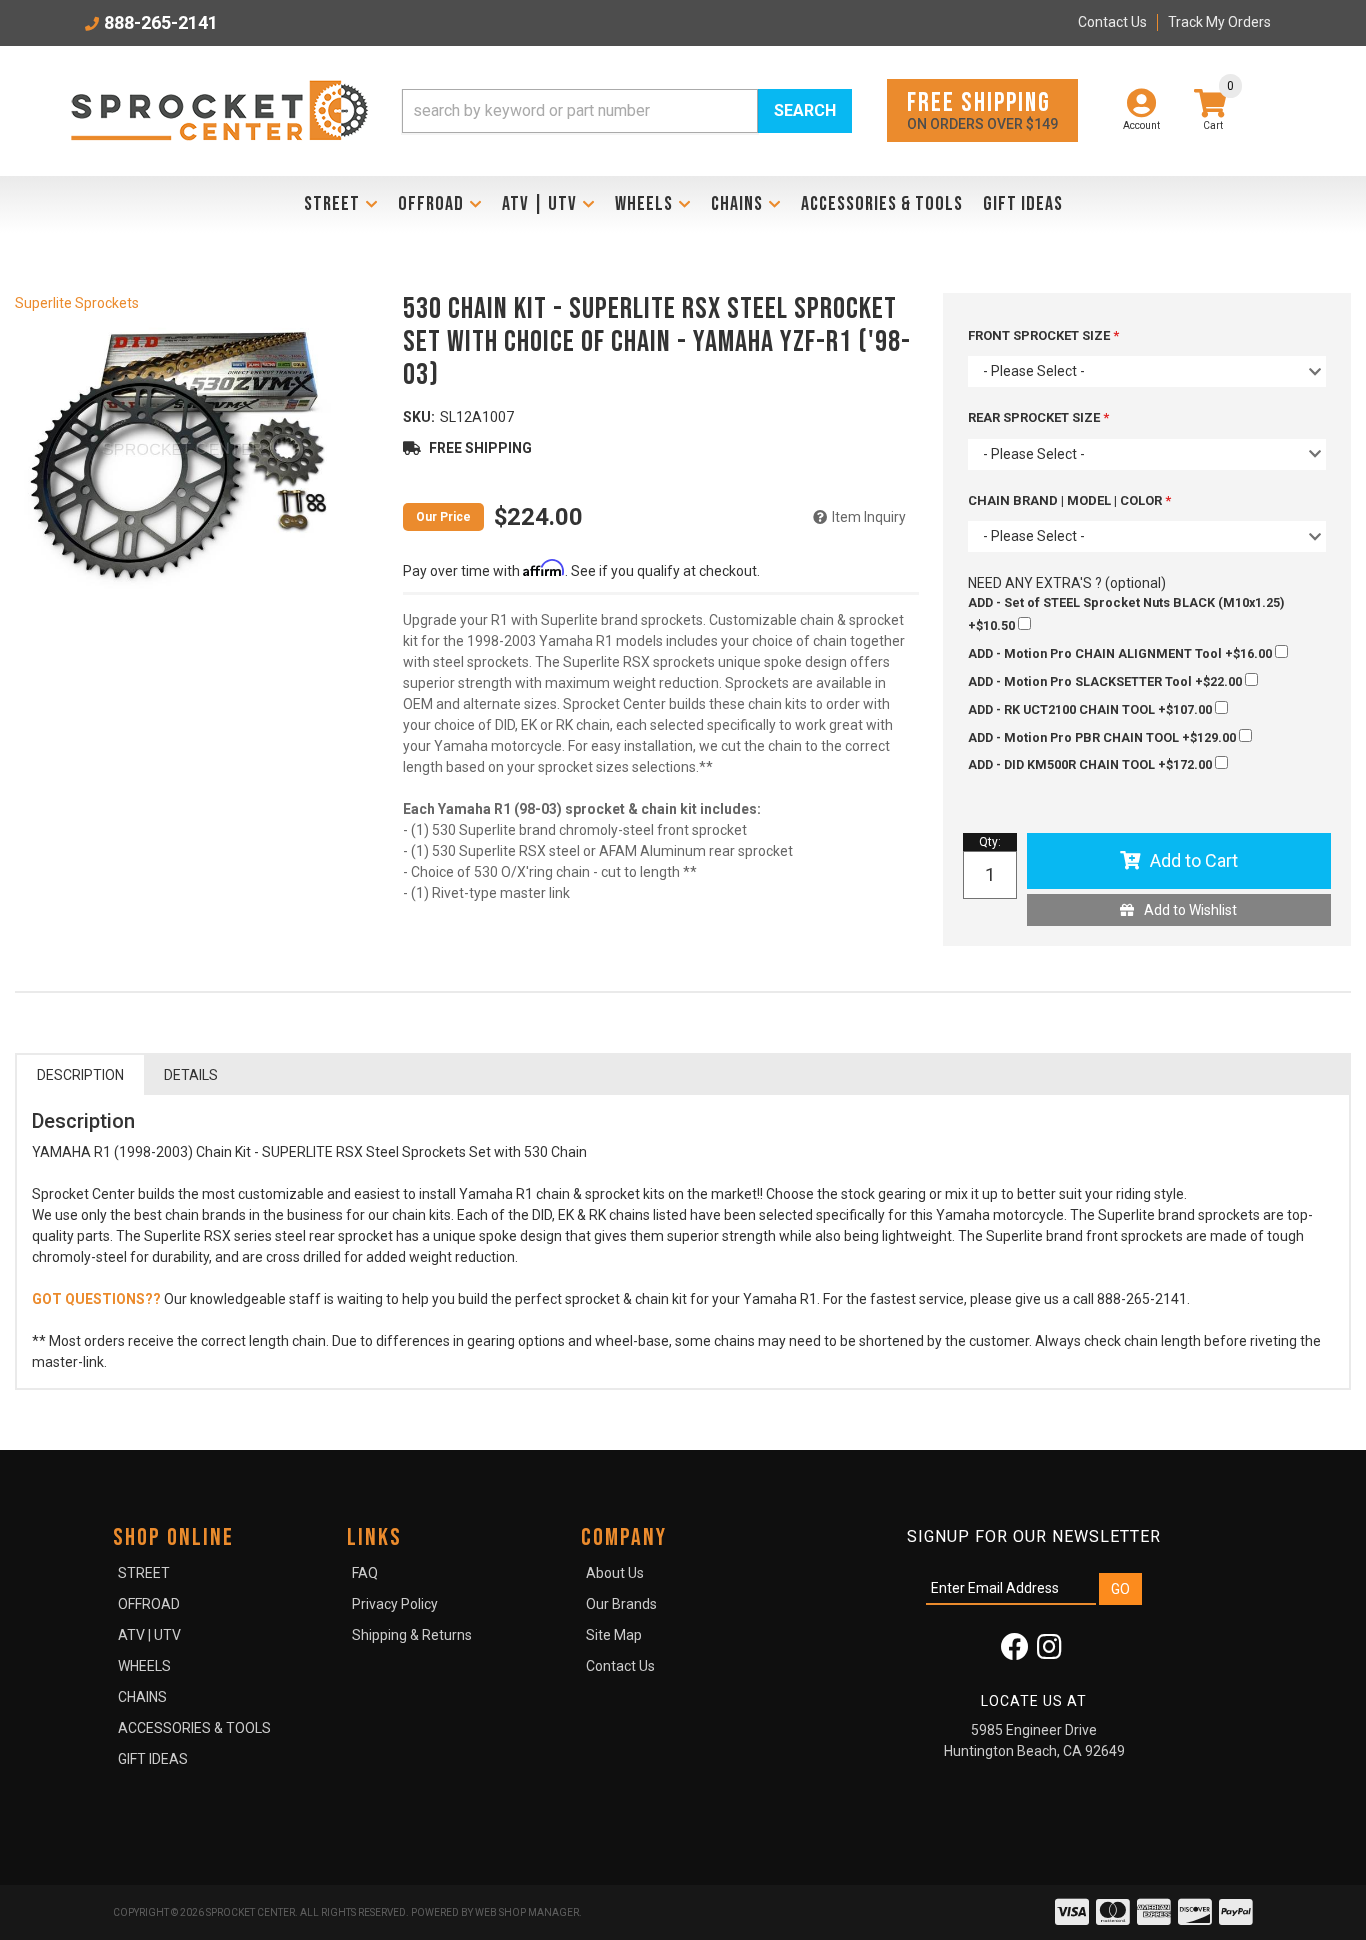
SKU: (419, 417)
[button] (627, 111)
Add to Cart (1194, 860)
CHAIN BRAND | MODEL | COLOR (1066, 500)
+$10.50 (1126, 614)
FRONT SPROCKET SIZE (1040, 335)
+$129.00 (1103, 737)
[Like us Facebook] (1015, 1652)
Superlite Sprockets (77, 303)
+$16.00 (1121, 653)
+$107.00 (1091, 709)
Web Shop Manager (527, 1912)
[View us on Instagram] (1049, 1652)
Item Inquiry (869, 517)
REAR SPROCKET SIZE (1035, 417)
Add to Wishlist (1190, 910)
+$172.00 (1091, 764)
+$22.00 (1106, 681)
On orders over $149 (982, 109)
